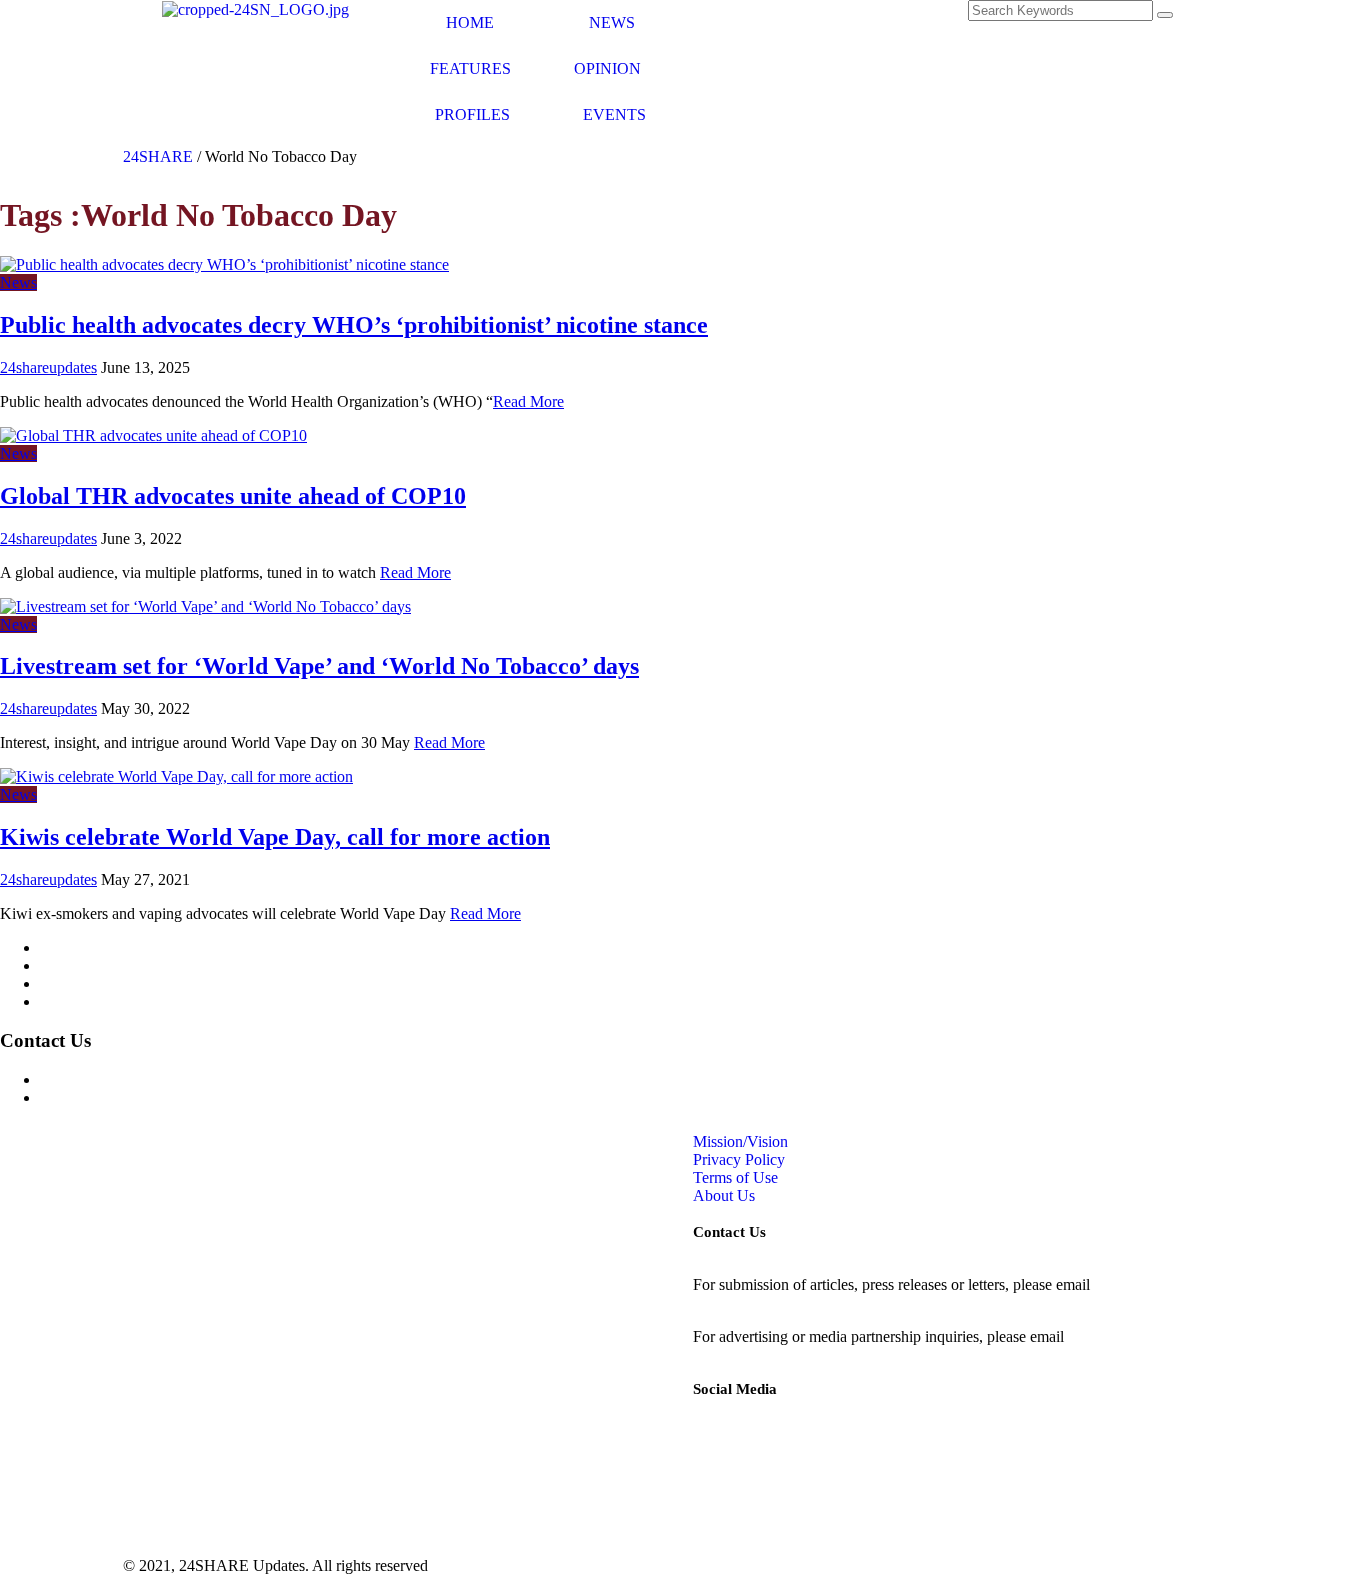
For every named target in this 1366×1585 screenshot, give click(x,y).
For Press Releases (99, 1097)
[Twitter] (816, 25)
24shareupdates (48, 367)
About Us (71, 1001)
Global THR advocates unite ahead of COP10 (233, 496)
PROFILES (472, 114)
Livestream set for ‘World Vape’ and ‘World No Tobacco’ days (319, 666)
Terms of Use (82, 983)
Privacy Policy (86, 965)
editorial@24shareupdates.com (790, 1302)
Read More (528, 401)
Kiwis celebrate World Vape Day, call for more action (275, 837)
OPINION (607, 68)
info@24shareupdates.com (1152, 1336)
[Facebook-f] (708, 25)
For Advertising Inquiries (119, 1079)
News (18, 282)
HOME (470, 22)
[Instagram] (762, 25)
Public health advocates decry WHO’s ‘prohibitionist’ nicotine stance (354, 325)
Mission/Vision (87, 947)
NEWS (612, 22)
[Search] (1165, 15)
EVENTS (614, 114)
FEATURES (470, 68)
